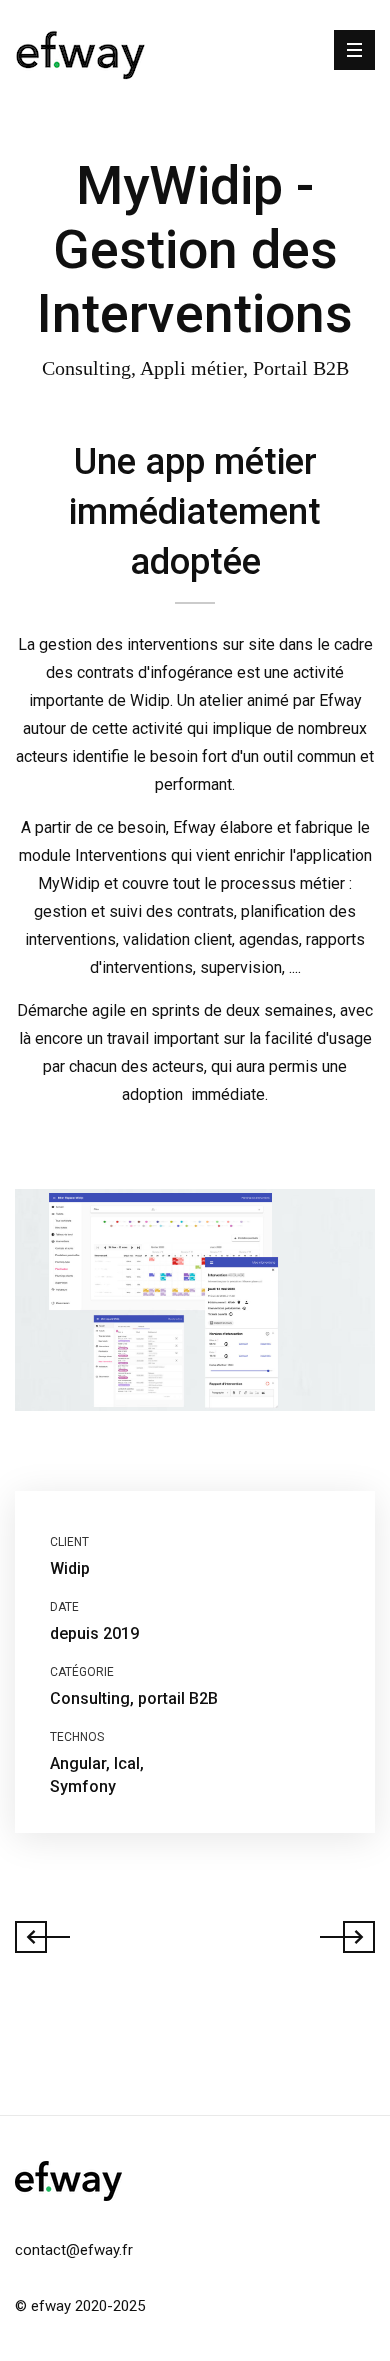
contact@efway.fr (74, 2250)
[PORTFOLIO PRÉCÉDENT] (51, 1935)
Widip (70, 1568)
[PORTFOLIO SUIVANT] (339, 1935)
